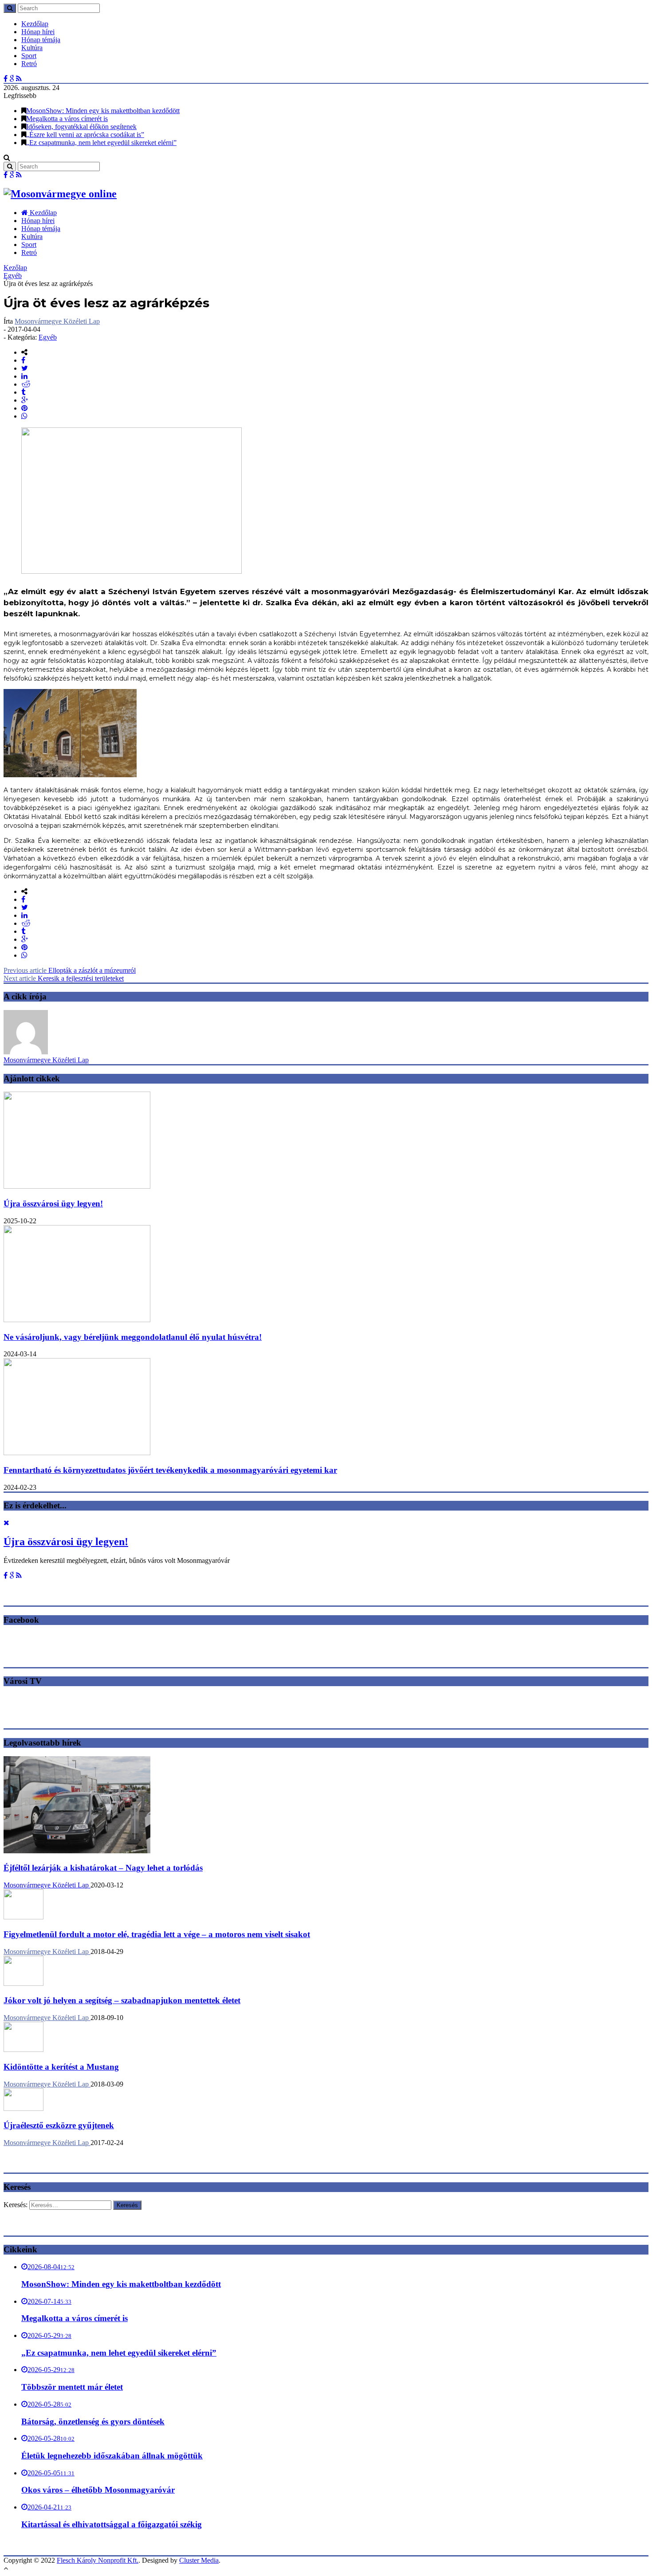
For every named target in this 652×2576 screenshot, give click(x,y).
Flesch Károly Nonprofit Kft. (98, 2560)
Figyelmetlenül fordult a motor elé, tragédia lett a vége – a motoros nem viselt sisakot (157, 1934)
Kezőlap (15, 268)
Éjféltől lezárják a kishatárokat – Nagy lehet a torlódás (103, 1868)
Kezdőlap (35, 24)
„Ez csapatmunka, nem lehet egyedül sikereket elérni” (101, 143)
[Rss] (19, 79)
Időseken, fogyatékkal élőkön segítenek (81, 127)
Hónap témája (41, 40)
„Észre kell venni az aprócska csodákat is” (85, 135)
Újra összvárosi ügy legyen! (53, 1204)
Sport (29, 56)
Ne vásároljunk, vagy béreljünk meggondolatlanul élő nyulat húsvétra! (133, 1337)
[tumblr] (23, 392)
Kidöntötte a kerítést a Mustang (61, 2067)
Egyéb (13, 276)
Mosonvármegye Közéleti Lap (57, 321)
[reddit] (26, 384)
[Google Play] (12, 79)
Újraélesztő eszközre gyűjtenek (59, 2125)
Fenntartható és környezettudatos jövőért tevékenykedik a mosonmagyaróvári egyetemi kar (170, 1470)
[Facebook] (6, 79)
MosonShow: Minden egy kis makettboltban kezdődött (103, 111)
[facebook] (23, 360)
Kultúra (32, 48)
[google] (25, 400)
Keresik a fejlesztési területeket (64, 978)
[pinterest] (24, 408)
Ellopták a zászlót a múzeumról (70, 970)
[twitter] (25, 368)
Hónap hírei (38, 32)
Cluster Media (199, 2560)
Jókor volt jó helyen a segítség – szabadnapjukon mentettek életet (122, 2000)
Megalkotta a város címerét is (67, 119)
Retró (29, 64)
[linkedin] (24, 376)
